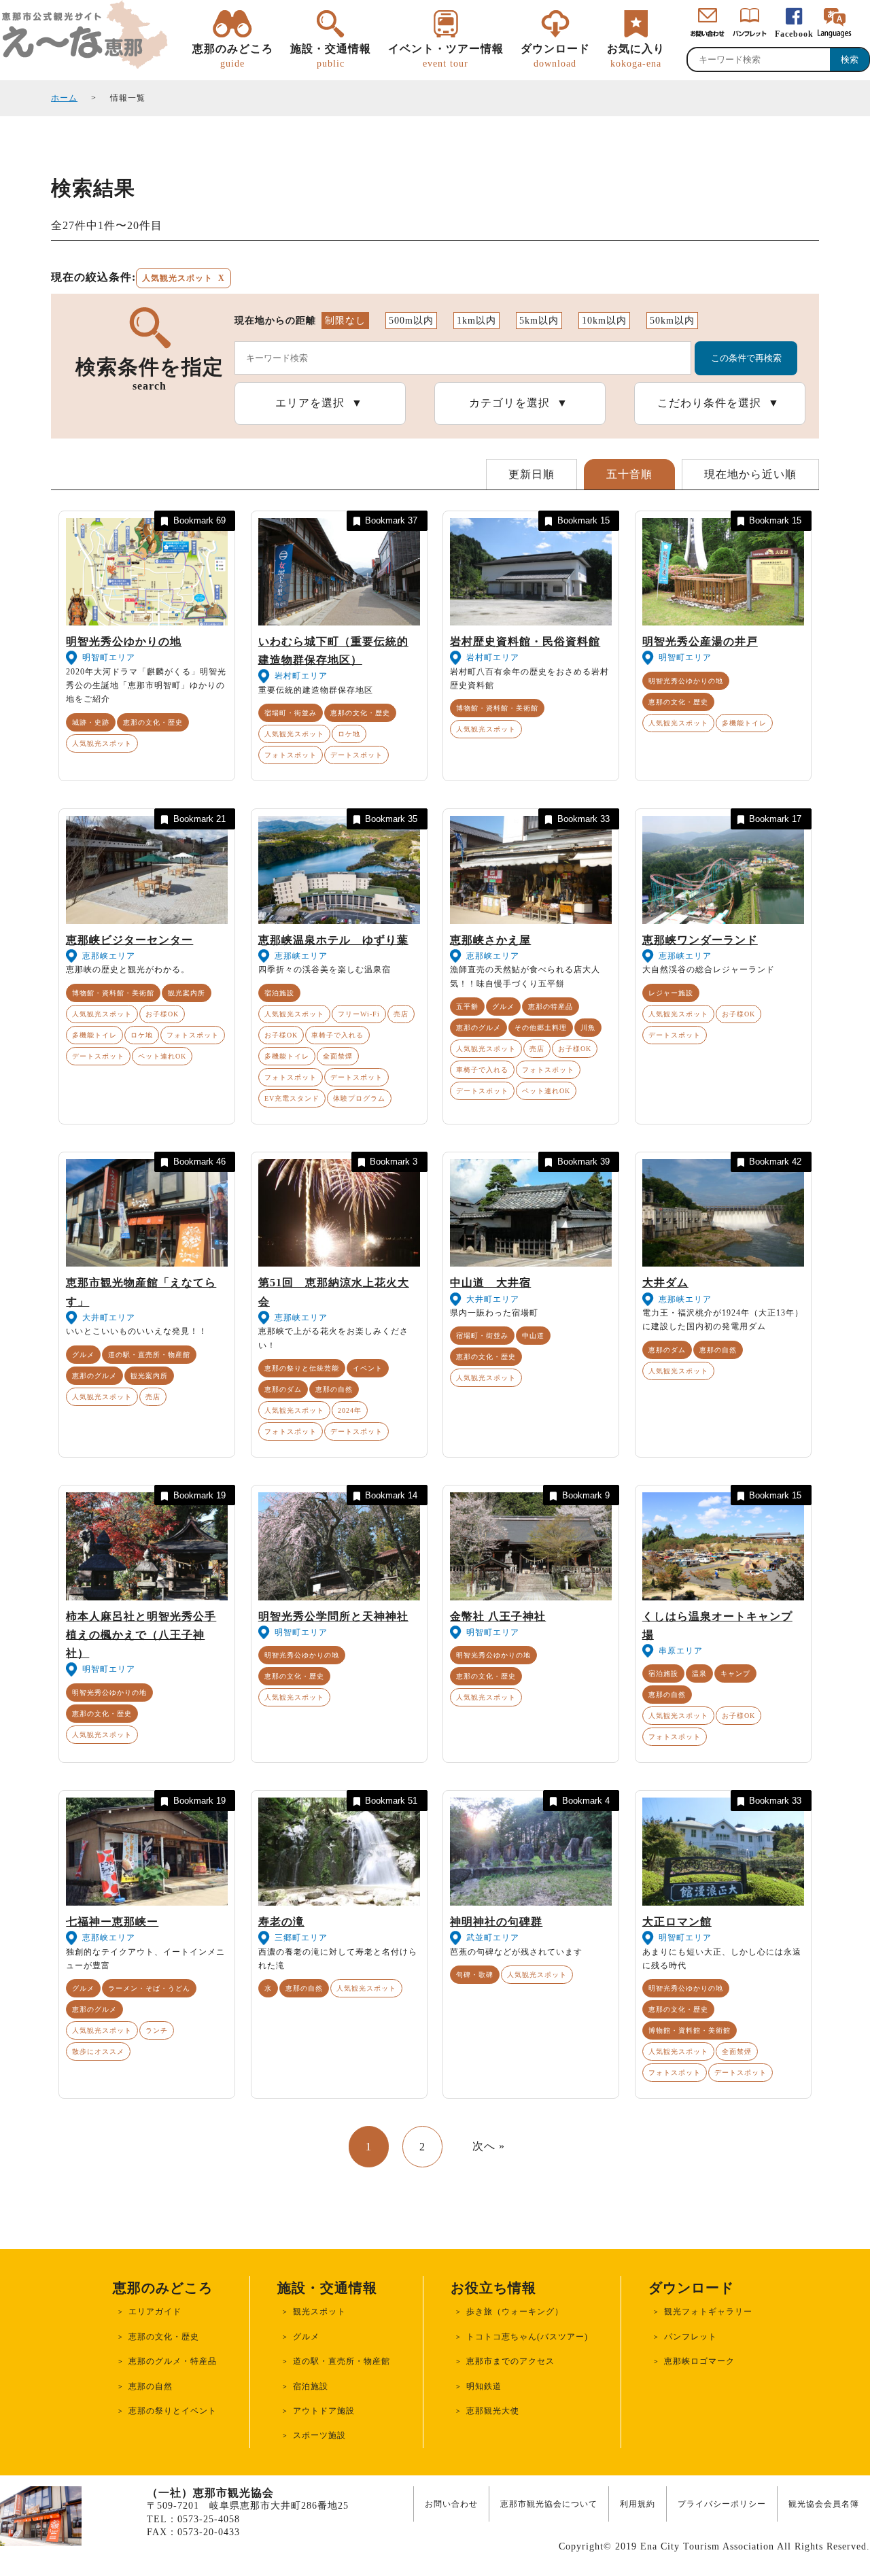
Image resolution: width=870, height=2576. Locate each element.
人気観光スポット (102, 743)
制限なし (345, 321)
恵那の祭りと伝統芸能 (302, 1368)
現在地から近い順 (750, 474)
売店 (401, 1014)
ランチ (157, 2030)
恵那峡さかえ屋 (490, 940)
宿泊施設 (279, 993)
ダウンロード (555, 55)
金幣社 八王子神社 (498, 1616)
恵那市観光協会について (549, 2504)
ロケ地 (349, 734)
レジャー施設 (671, 993)
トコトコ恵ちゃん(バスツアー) (527, 2337)
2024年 (350, 1410)
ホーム (64, 98)
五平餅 (467, 1007)
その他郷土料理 (541, 1028)
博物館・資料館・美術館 (497, 708)
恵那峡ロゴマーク (699, 2361)
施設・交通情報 (331, 55)
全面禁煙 (338, 1056)
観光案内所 (187, 993)
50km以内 (672, 321)
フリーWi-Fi (359, 1014)
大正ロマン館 (677, 1922)
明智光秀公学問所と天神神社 (333, 1616)
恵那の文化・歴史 (153, 722)
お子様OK (162, 1014)
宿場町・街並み (291, 713)
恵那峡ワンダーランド (700, 940)
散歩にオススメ (98, 2051)
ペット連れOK (162, 1056)
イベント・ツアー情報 (446, 55)
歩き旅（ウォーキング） (515, 2312)
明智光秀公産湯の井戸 (700, 641)
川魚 (588, 1028)
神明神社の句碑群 (496, 1922)
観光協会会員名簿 (824, 2504)
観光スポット (319, 2312)
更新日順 (532, 474)
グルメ (503, 1007)
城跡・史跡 (91, 722)
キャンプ (735, 1673)
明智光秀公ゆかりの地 (124, 641)
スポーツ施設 (319, 2435)
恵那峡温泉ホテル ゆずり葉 (333, 940)
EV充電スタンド (292, 1098)
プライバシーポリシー (722, 2504)
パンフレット (691, 2337)
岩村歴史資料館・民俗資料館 (525, 641)
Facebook (794, 34)
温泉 (699, 1673)
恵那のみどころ (233, 55)
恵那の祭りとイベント (173, 2411)
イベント (368, 1368)
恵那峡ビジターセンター (129, 940)
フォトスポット (291, 755)
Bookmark (199, 520)
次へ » (489, 2146)
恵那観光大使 (493, 2411)
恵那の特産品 (551, 1007)
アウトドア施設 (324, 2411)
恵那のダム (283, 1389)
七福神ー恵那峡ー (112, 1922)
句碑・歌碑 (475, 1975)
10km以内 (604, 321)
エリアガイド (155, 2312)
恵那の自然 (334, 1389)
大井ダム (665, 1283)
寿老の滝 (281, 1922)
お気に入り (636, 55)
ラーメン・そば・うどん (149, 1988)
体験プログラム (359, 1098)
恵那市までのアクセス (510, 2361)
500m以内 (411, 321)
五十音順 (629, 474)
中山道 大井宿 (490, 1283)
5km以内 (539, 321)
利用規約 (638, 2504)
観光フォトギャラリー (708, 2312)
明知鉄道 (484, 2386)
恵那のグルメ (478, 1028)
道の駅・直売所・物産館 (149, 1355)
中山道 (533, 1336)
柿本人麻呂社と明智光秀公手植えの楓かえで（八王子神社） (141, 1635)
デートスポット (356, 755)
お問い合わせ (451, 2504)
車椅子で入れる (337, 1035)
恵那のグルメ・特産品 (173, 2361)
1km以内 (476, 321)
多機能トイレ (744, 723)
